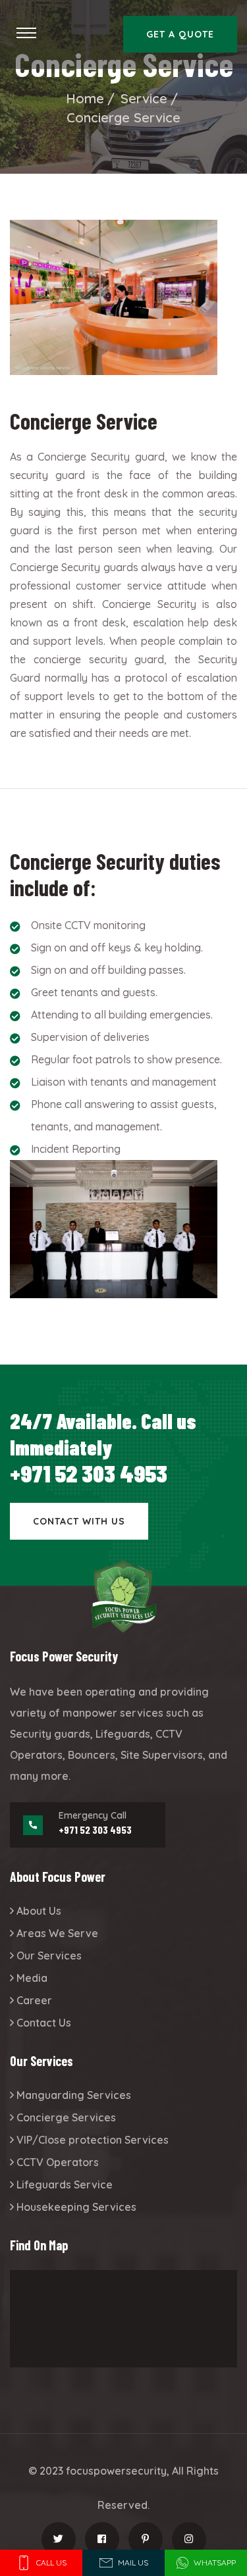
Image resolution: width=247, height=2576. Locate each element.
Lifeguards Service (65, 2185)
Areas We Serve (57, 1933)
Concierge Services (66, 2117)
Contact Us (44, 2023)
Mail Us (133, 2563)
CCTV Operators (58, 2162)
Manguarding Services (74, 2095)
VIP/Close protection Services (93, 2140)
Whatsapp (215, 2563)
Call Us (51, 2563)
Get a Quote (180, 34)
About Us (39, 1911)
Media (32, 1978)
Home (85, 98)
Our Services (49, 1956)
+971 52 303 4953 (89, 1473)
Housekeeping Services (76, 2207)
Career (34, 2000)
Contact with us (79, 1521)
